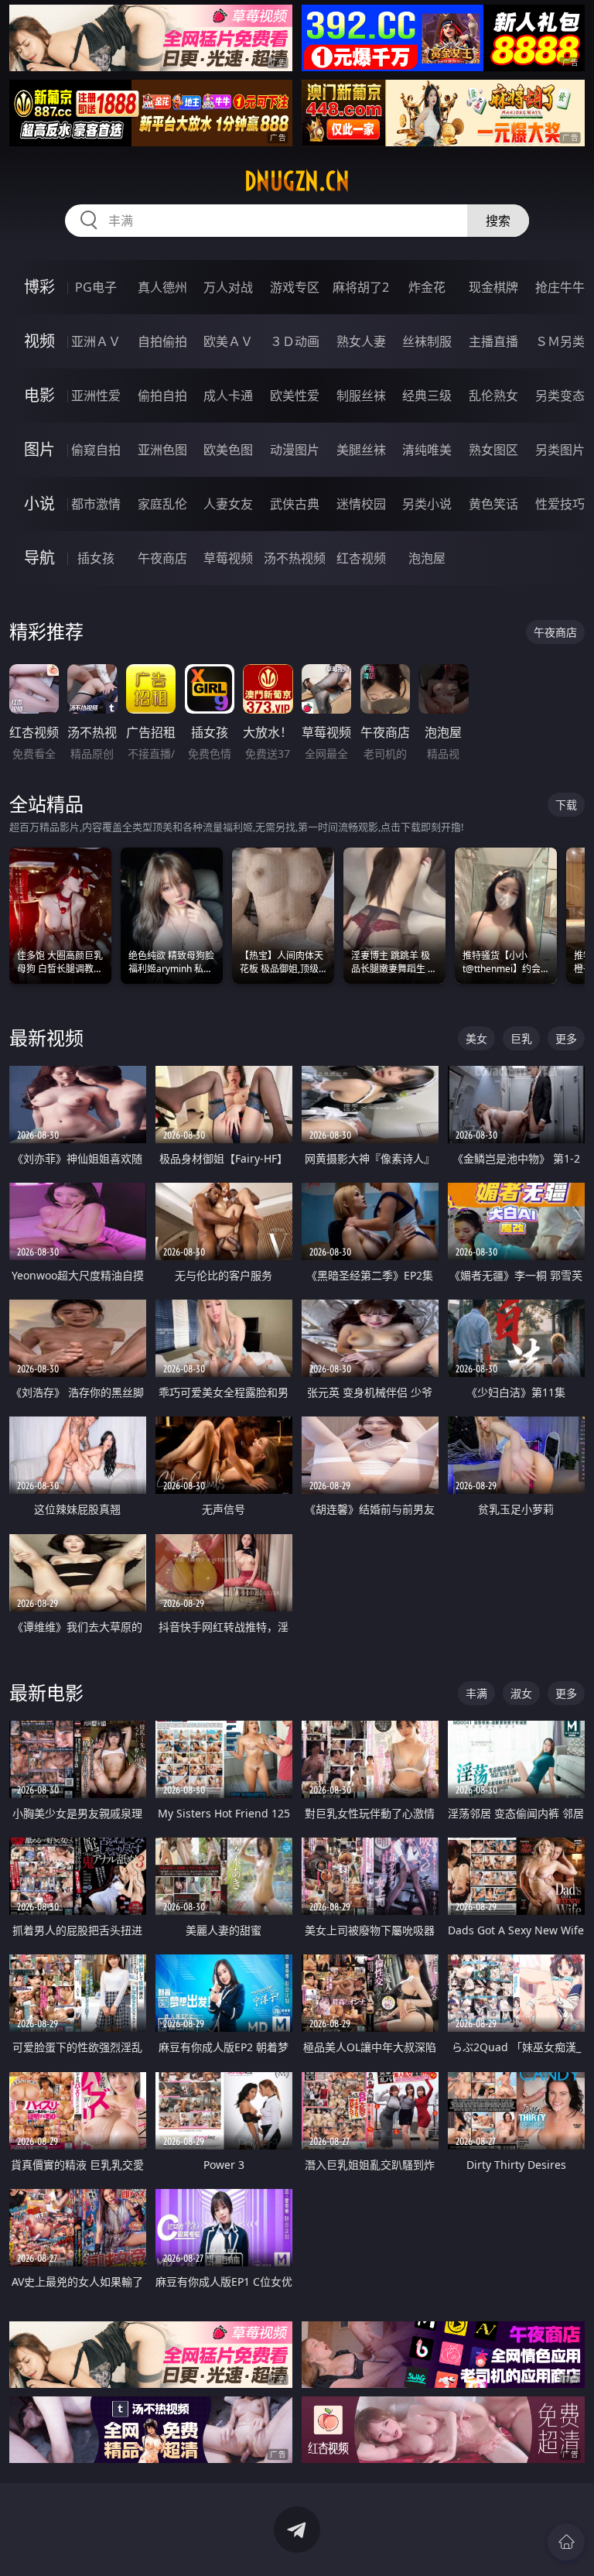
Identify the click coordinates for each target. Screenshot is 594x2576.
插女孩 (96, 558)
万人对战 (228, 287)
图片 (39, 449)
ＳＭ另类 (560, 341)
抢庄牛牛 (560, 287)
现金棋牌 (493, 287)
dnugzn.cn (297, 181)
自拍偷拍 (162, 341)
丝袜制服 (427, 341)
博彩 (39, 287)
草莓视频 (228, 558)
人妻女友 (228, 504)
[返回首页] (566, 2542)
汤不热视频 (295, 558)
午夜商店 (162, 558)
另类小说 (427, 504)
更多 (566, 1038)
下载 (566, 805)
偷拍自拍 (162, 396)
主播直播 (493, 341)
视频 (39, 341)
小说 (39, 504)
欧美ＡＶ (228, 341)
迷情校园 (361, 504)
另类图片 (560, 450)
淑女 (521, 1693)
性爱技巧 (560, 504)
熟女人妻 (361, 341)
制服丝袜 (361, 396)
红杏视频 (361, 558)
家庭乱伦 (162, 504)
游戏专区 (295, 287)
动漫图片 (295, 450)
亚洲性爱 (96, 396)
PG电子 (96, 287)
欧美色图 (228, 450)
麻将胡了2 (361, 287)
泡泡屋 (427, 558)
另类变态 (560, 396)
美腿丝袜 (361, 450)
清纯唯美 (427, 450)
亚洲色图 (162, 450)
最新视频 (46, 1038)
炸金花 (427, 287)
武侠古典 (295, 504)
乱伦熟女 (493, 396)
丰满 (476, 1693)
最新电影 (46, 1692)
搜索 (498, 221)
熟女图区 (493, 450)
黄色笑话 (493, 504)
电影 (39, 395)
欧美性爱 (295, 396)
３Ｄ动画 (295, 341)
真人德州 (162, 287)
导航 (39, 558)
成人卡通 (228, 396)
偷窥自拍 (96, 450)
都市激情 (96, 504)
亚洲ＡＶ (96, 341)
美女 (476, 1038)
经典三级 (427, 396)
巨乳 (521, 1038)
